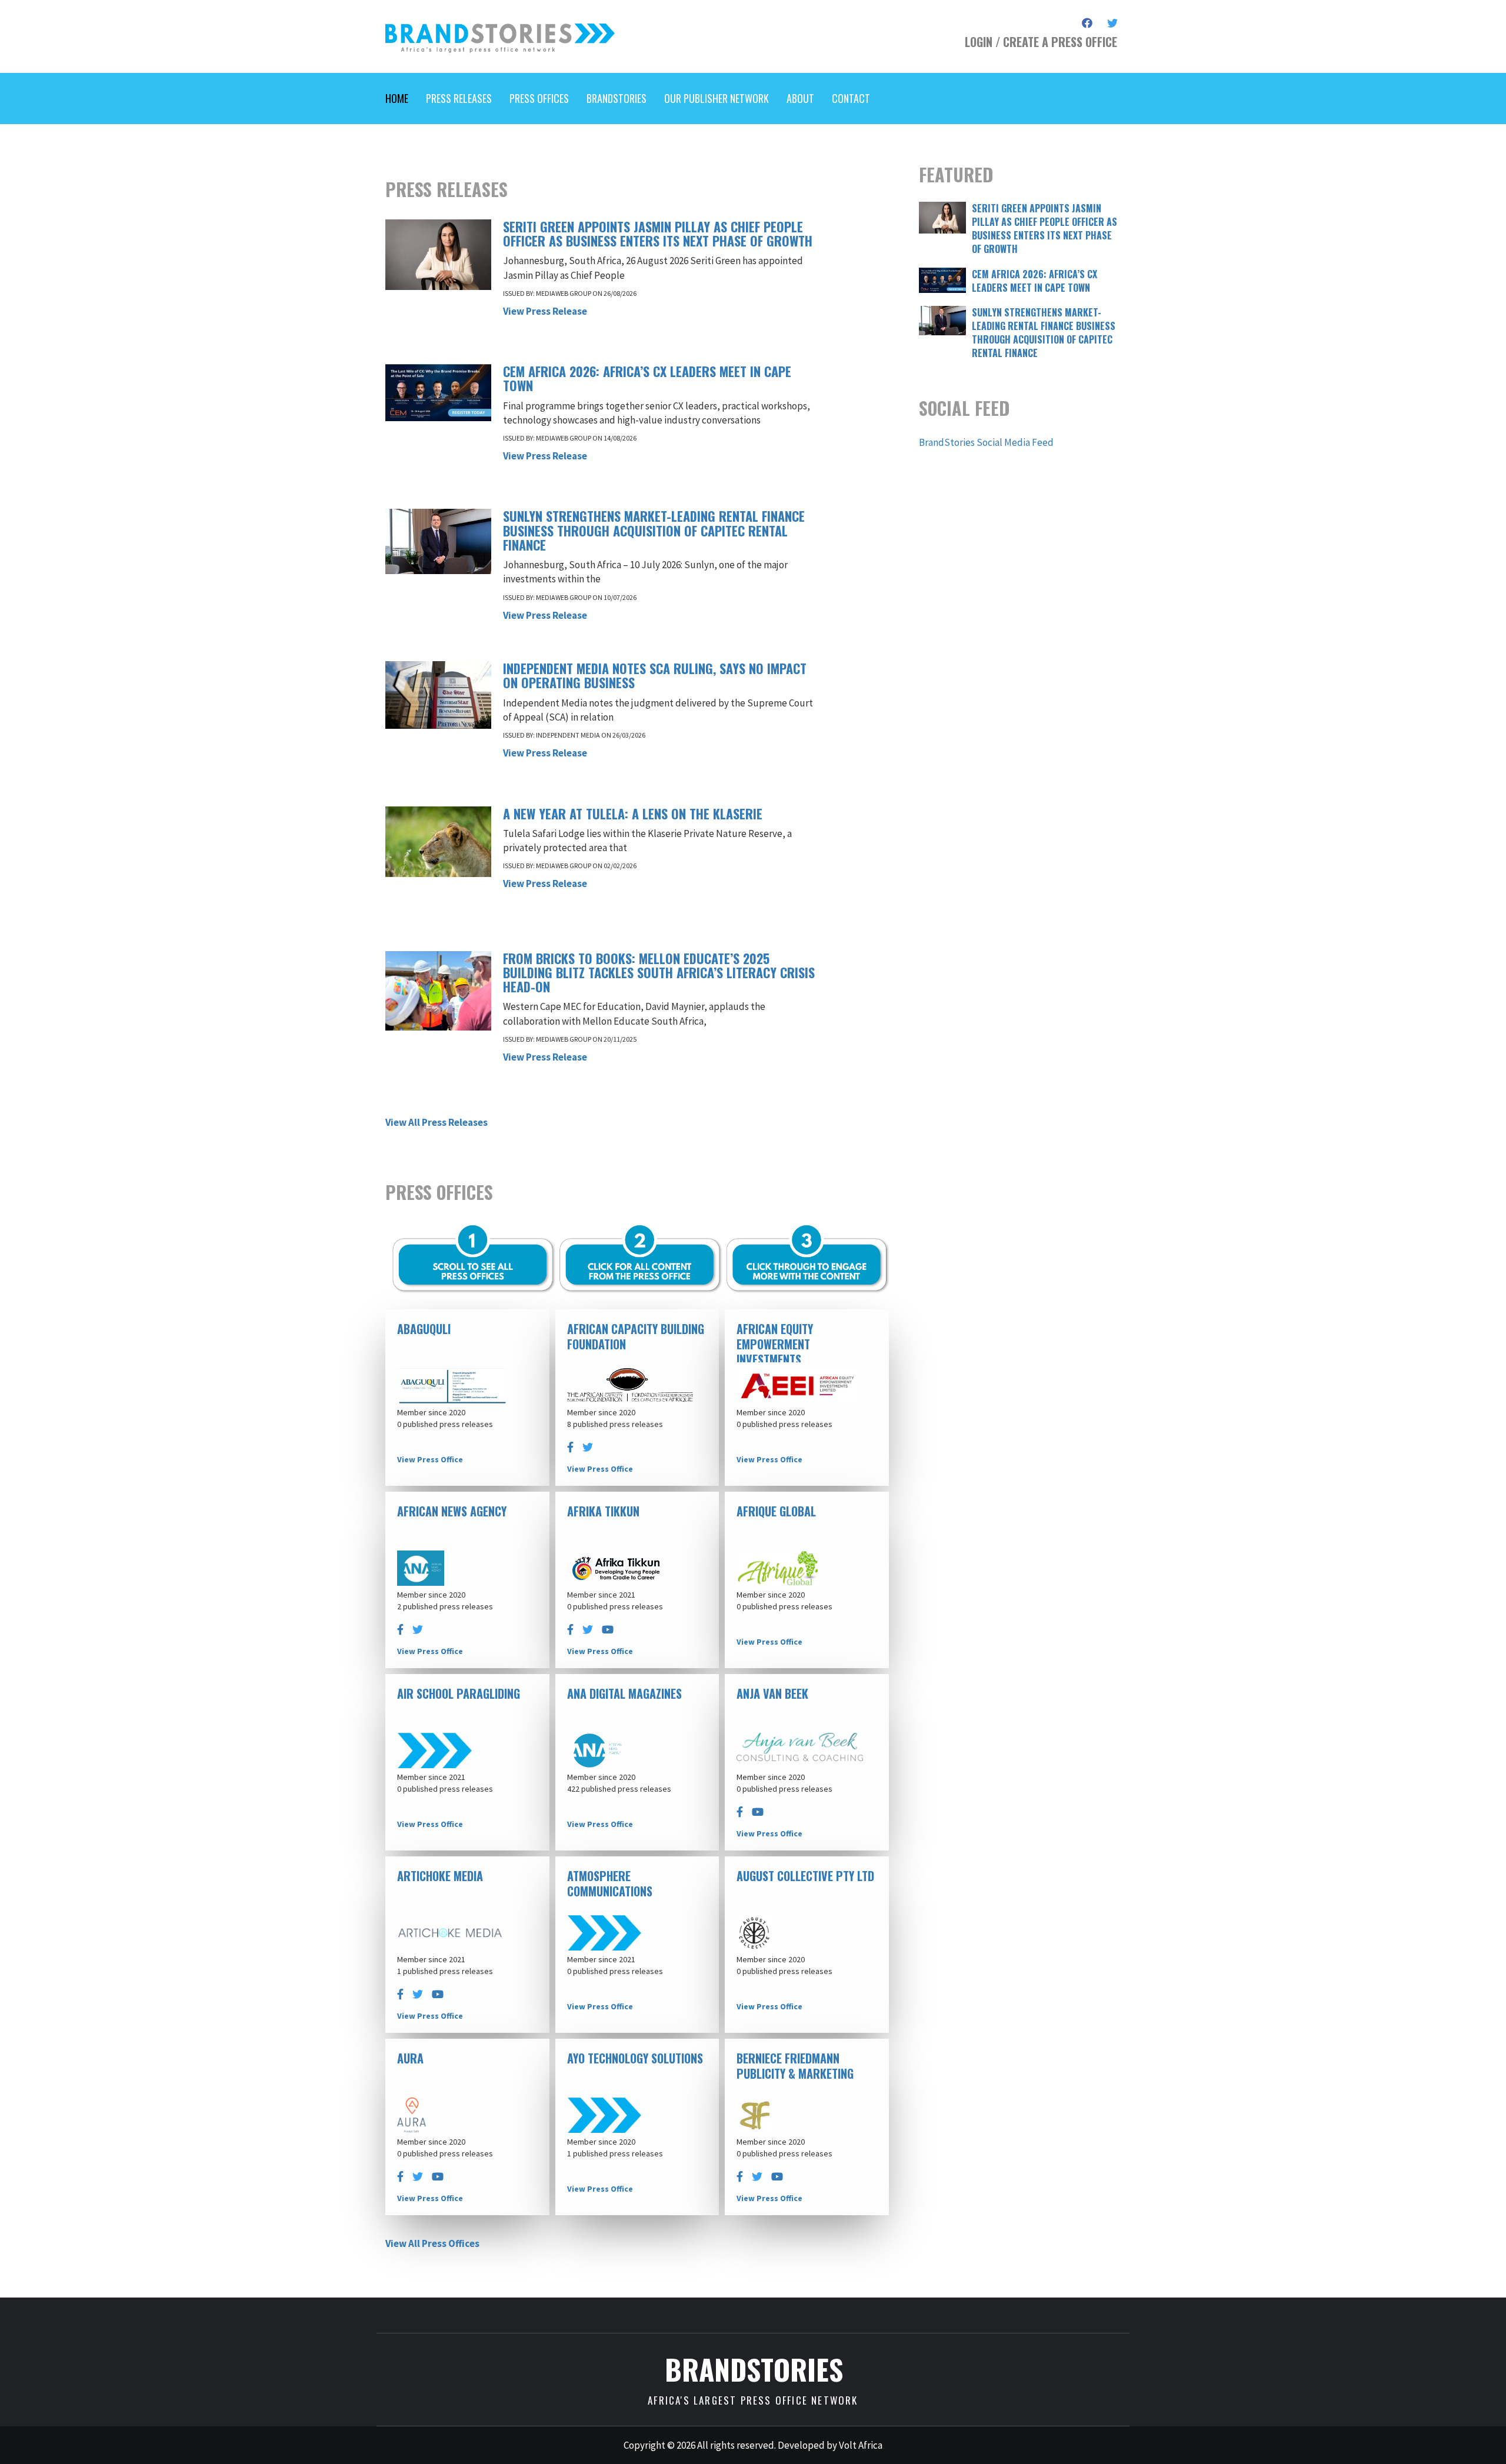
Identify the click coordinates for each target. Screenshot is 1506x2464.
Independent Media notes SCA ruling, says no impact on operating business (655, 675)
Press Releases (459, 98)
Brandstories (617, 98)
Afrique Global (776, 1511)
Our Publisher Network (717, 98)
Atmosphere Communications (610, 1883)
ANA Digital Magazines (624, 1693)
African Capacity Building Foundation (636, 1336)
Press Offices (539, 98)
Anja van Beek (772, 1693)
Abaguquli (424, 1329)
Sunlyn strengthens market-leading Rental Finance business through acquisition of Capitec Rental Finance (654, 530)
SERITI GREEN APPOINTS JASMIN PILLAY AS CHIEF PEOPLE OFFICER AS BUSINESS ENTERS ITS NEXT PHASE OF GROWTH (658, 234)
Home (397, 98)
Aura (410, 2058)
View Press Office (430, 1459)
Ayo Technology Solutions (635, 2058)
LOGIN (979, 42)
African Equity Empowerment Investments (775, 1344)
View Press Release (545, 311)
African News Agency (452, 1511)
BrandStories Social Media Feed (986, 442)
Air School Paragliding (459, 1693)
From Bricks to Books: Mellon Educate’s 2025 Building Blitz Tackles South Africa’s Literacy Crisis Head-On (659, 972)
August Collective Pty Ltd (805, 1876)
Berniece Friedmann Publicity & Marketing (795, 2066)
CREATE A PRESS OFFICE (1060, 42)
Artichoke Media (440, 1876)
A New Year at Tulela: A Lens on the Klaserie (633, 813)
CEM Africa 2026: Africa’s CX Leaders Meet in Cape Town (647, 378)
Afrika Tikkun (603, 1511)
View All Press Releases (437, 1122)
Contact (851, 98)
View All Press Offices (432, 2243)
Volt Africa (861, 2445)
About (800, 98)
